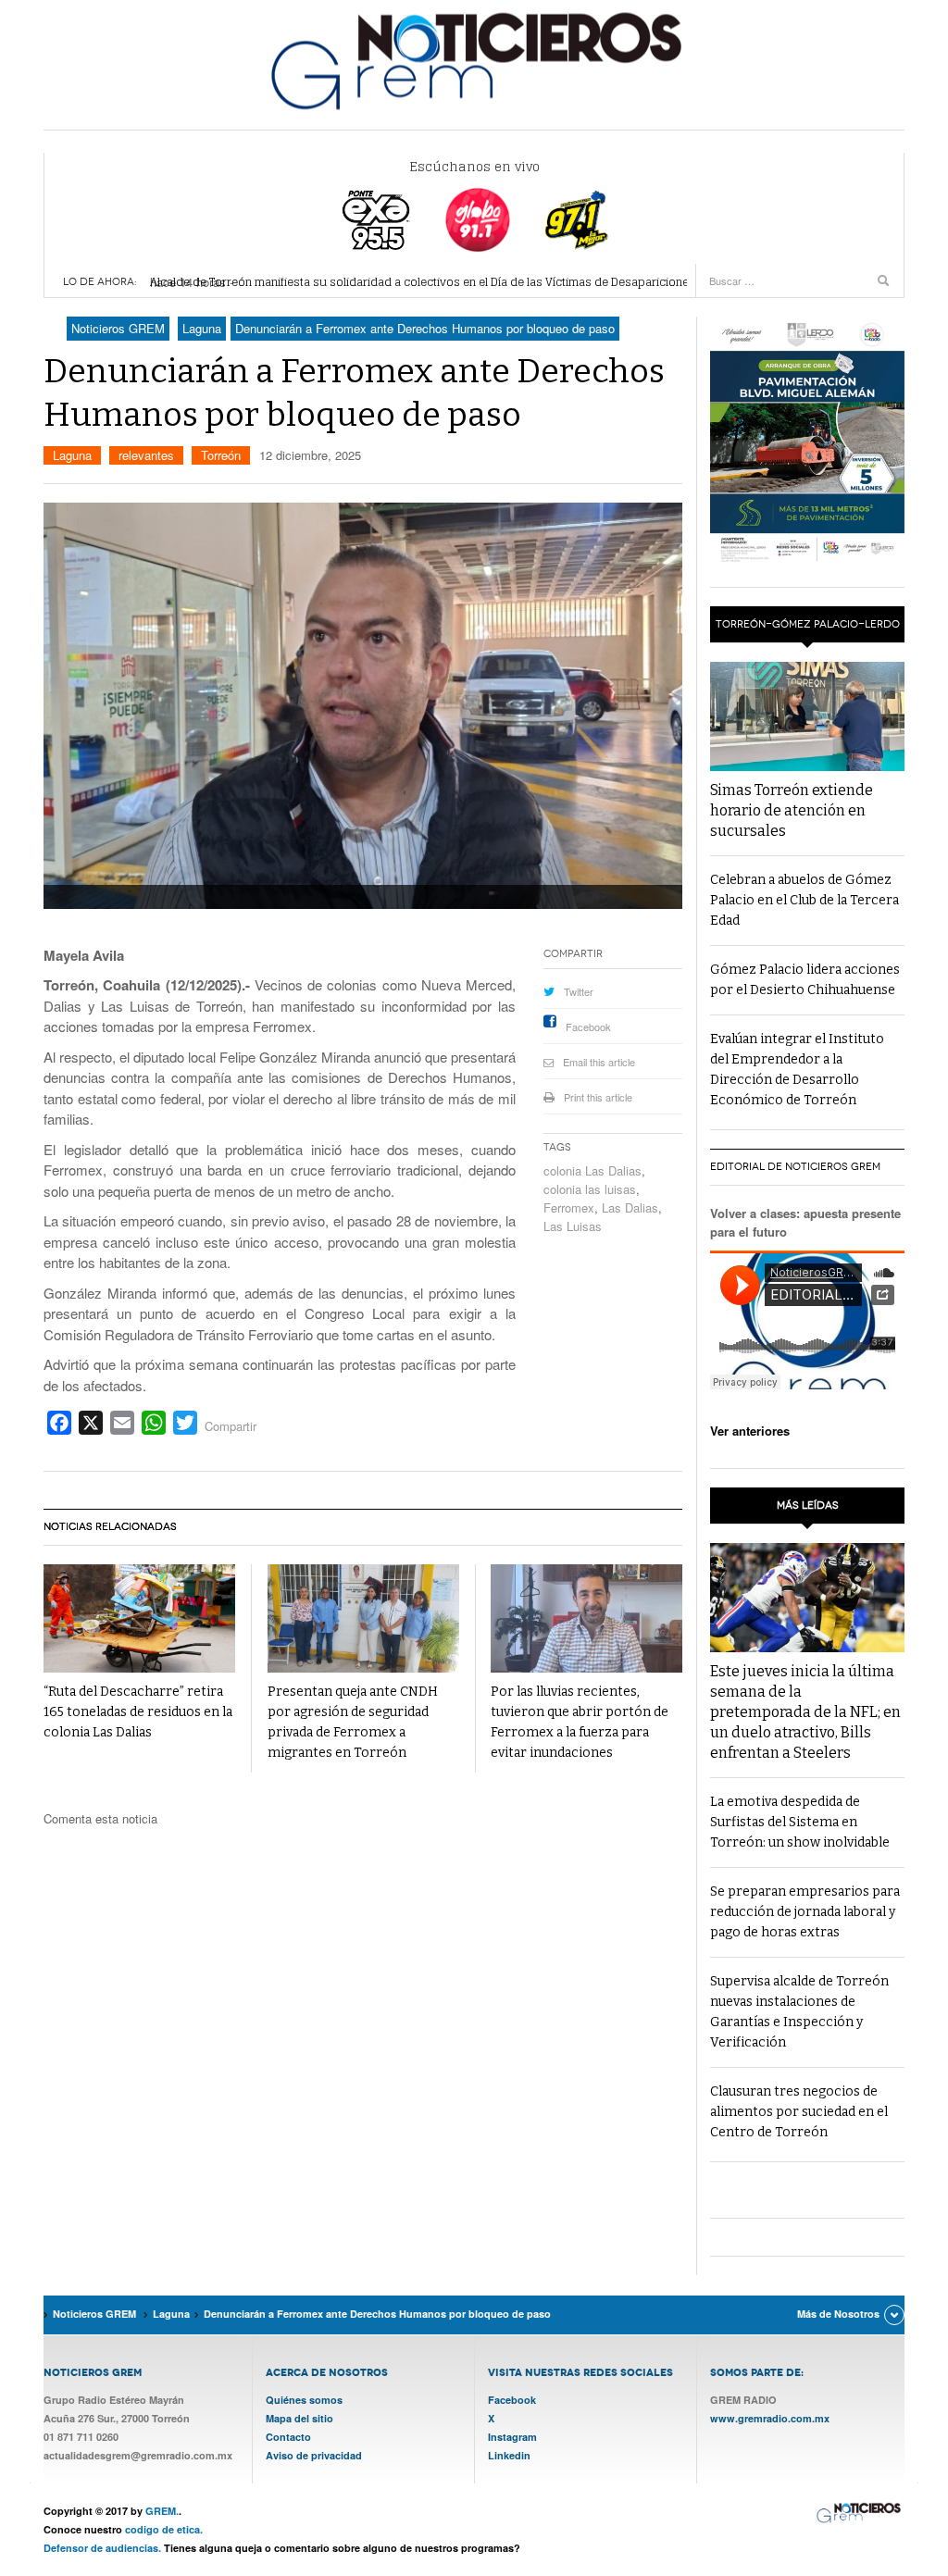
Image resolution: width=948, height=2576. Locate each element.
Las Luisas (573, 1226)
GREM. (162, 2511)
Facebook (588, 1027)
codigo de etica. (164, 2529)
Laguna (72, 455)
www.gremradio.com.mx (770, 2418)
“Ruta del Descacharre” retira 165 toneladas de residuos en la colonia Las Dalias (138, 1712)
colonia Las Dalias (592, 1170)
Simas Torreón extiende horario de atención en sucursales (792, 810)
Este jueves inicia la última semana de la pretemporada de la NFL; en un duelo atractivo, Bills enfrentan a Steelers (805, 1712)
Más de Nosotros (838, 2314)
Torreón (221, 455)
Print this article (598, 1097)
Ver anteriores (750, 1431)
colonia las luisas (590, 1189)
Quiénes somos (304, 2400)
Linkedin (509, 2455)
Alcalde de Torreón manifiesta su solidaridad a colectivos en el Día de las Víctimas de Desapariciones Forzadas (449, 282)
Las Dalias (630, 1207)
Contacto (288, 2437)
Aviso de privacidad (314, 2455)
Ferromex (569, 1207)
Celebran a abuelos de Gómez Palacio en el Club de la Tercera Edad (805, 900)
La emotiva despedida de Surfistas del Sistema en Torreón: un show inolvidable (800, 1822)
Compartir (231, 1426)
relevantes (146, 455)
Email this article (599, 1062)
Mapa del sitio (299, 2418)
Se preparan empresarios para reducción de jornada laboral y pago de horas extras (805, 1912)
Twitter (579, 991)
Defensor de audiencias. (102, 2548)
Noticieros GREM (474, 60)
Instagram (512, 2437)
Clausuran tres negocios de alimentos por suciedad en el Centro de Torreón (799, 2112)
